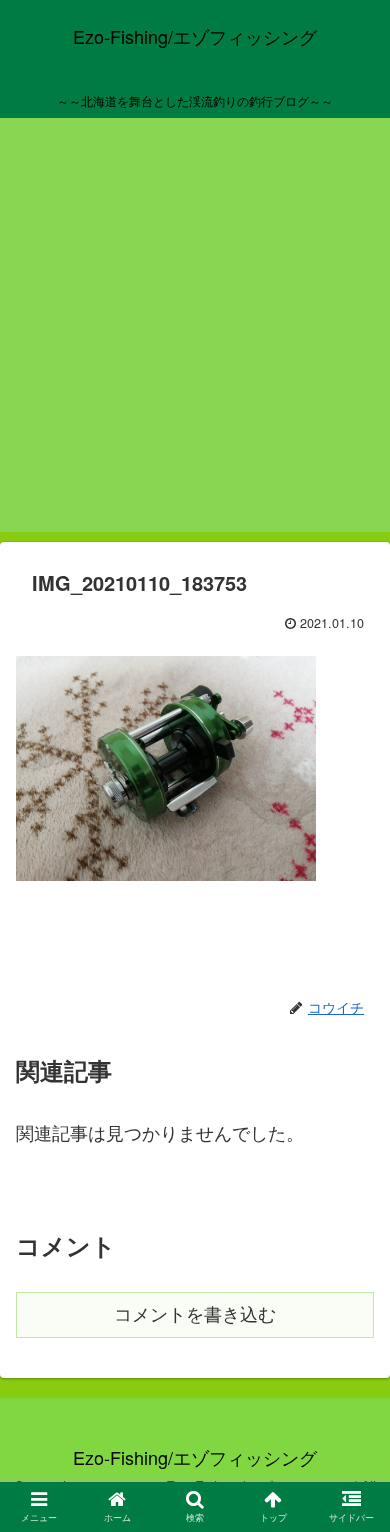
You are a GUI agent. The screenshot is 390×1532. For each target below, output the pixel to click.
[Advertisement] (195, 337)
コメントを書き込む (195, 1315)
